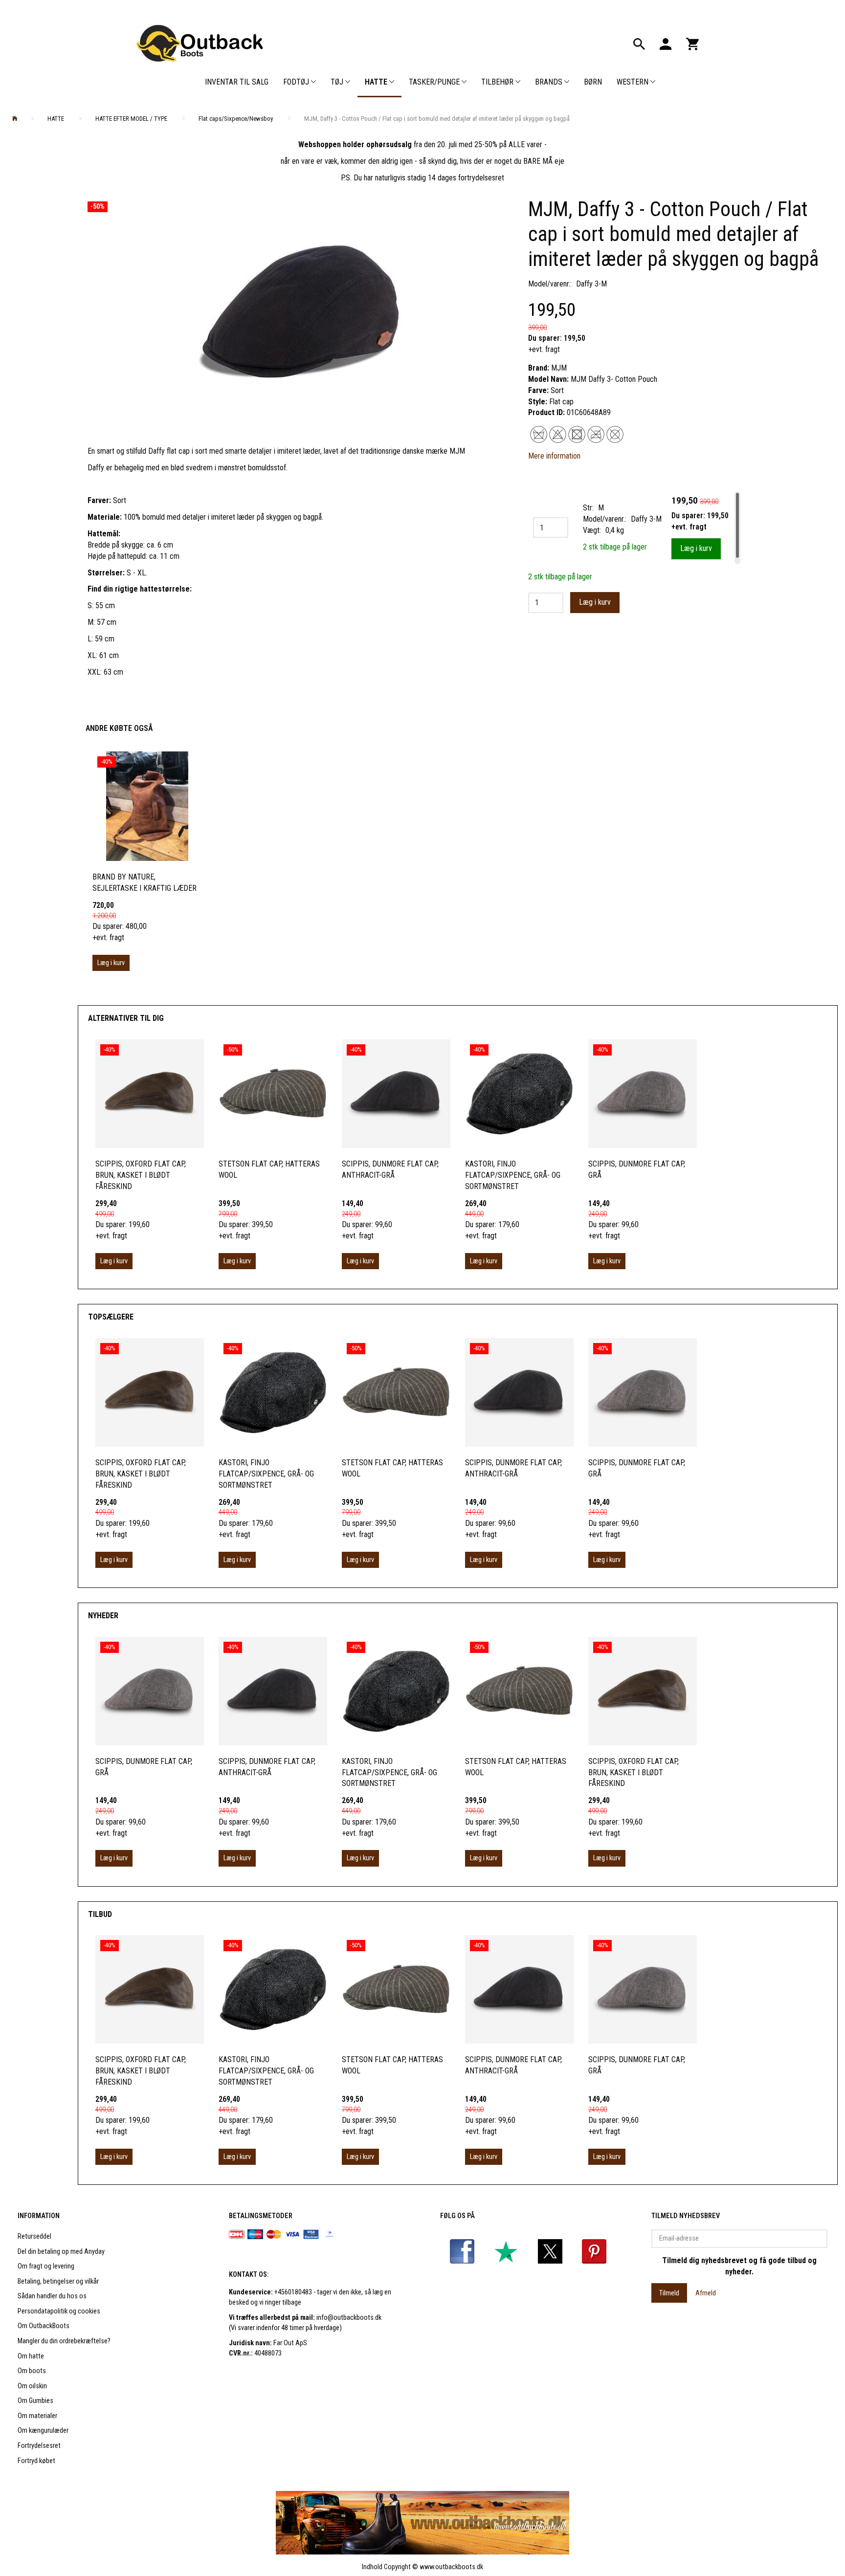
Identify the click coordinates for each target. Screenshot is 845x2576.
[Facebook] (462, 2251)
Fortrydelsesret (39, 2446)
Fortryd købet (36, 2461)
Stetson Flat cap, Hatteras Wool (269, 1169)
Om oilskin (32, 2386)
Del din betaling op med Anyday (61, 2252)
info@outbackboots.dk (349, 2318)
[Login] (666, 43)
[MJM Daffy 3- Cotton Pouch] (300, 314)
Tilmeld (669, 2293)
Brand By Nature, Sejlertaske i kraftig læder (145, 882)
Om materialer (37, 2416)
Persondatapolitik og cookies (59, 2311)
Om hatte (31, 2356)
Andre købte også (119, 728)
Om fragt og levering (46, 2266)
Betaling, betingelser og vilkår (58, 2281)
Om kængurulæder (43, 2431)
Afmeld (706, 2293)
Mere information (554, 456)
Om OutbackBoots (44, 2326)
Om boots (32, 2371)
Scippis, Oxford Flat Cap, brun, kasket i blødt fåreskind (141, 1175)
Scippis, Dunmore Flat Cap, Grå (637, 1169)
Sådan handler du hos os (52, 2296)
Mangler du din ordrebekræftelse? (64, 2341)
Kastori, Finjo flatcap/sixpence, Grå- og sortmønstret (513, 1175)
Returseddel (34, 2236)
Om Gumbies (35, 2401)
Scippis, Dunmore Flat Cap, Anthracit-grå (390, 1169)
